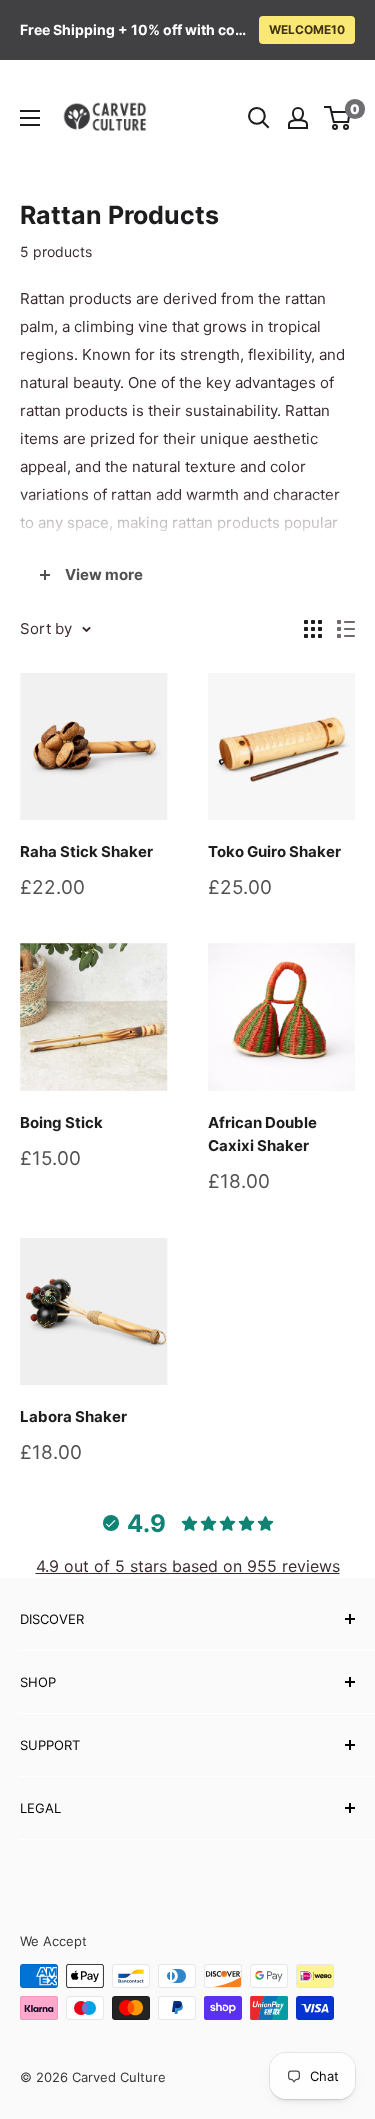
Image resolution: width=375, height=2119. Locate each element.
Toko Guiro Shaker (274, 851)
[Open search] (259, 118)
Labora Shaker (73, 1416)
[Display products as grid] (313, 629)
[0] (338, 118)
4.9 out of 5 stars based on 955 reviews (188, 1566)
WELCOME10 (307, 29)
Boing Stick (61, 1122)
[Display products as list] (346, 629)
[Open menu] (30, 118)
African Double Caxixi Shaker (262, 1134)
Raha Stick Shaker (86, 851)
